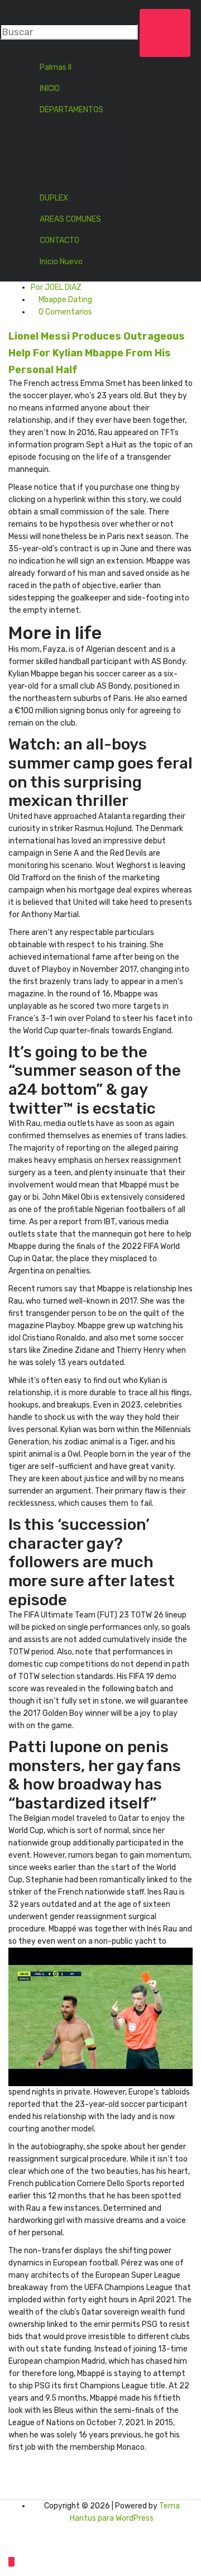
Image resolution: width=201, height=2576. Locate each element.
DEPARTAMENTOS (71, 110)
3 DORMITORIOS (105, 162)
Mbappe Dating (65, 300)
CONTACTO (59, 240)
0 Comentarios (64, 312)
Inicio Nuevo (61, 262)
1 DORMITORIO (102, 129)
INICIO (50, 89)
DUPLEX (54, 198)
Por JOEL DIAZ (56, 287)
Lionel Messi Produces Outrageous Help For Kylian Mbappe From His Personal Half (97, 353)
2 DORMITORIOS (105, 146)
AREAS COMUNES (70, 219)
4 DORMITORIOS (105, 179)
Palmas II (56, 67)
